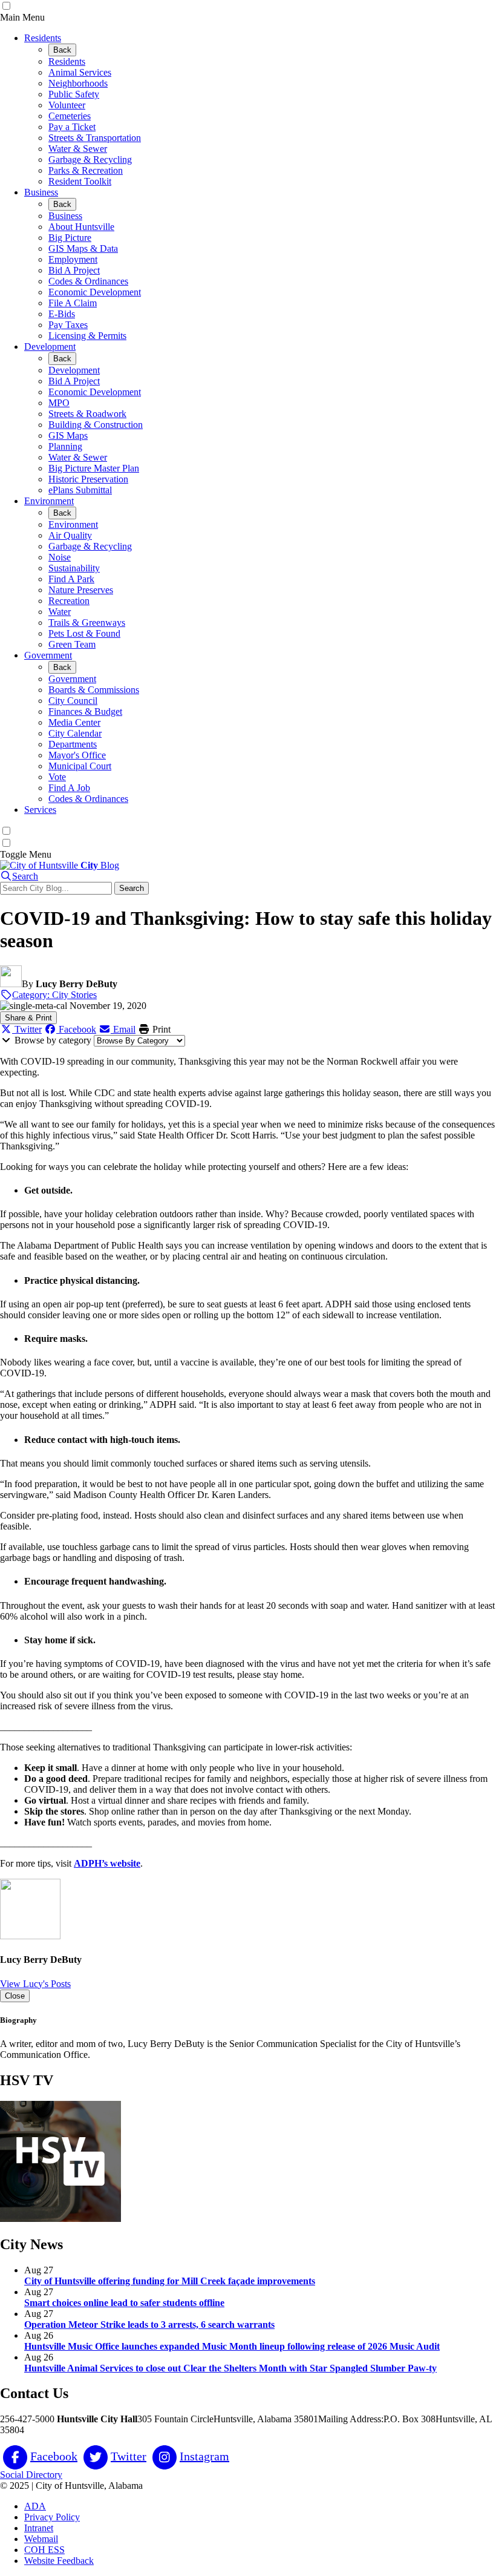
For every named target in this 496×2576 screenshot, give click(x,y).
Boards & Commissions (94, 690)
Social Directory (31, 2475)
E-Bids (62, 314)
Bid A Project (74, 270)
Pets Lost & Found (84, 633)
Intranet (39, 2528)
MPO (59, 403)
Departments (73, 744)
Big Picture (70, 238)
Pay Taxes (68, 325)
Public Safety (74, 94)
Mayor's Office (77, 755)
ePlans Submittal (80, 490)
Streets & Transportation (95, 138)
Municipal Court (80, 766)
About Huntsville (81, 227)
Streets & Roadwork (87, 414)
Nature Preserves (81, 590)
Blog (100, 865)
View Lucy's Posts (35, 1984)
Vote (57, 777)
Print (160, 1029)
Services (40, 810)
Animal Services (80, 72)
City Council (73, 701)
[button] (19, 876)
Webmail (41, 2539)
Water (60, 612)
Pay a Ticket (72, 127)
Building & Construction (96, 425)
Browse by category (53, 1040)
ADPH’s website (107, 1863)
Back (62, 50)
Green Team (72, 644)
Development (50, 347)
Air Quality (70, 535)
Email (123, 1029)
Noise (60, 557)
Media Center (74, 722)
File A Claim (73, 303)
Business (41, 192)
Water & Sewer (78, 149)
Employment (73, 259)
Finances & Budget (85, 711)
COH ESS (44, 2550)
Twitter (27, 1029)
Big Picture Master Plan (94, 468)
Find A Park (71, 579)
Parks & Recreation (86, 170)
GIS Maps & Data (83, 248)
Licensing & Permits (87, 336)
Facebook (76, 1029)
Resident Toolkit (80, 181)
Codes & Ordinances (88, 281)
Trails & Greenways (87, 623)
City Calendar (75, 733)
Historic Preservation (88, 479)
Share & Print (28, 1018)
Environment (49, 501)
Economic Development (95, 292)
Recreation (69, 601)
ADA (35, 2506)
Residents (43, 38)
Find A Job (69, 788)
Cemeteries (70, 116)
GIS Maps (68, 435)
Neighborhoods (78, 83)
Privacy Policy (52, 2517)
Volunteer (67, 105)
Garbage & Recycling (90, 159)
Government (48, 655)
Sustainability (74, 568)
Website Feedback (59, 2561)
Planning (65, 446)
